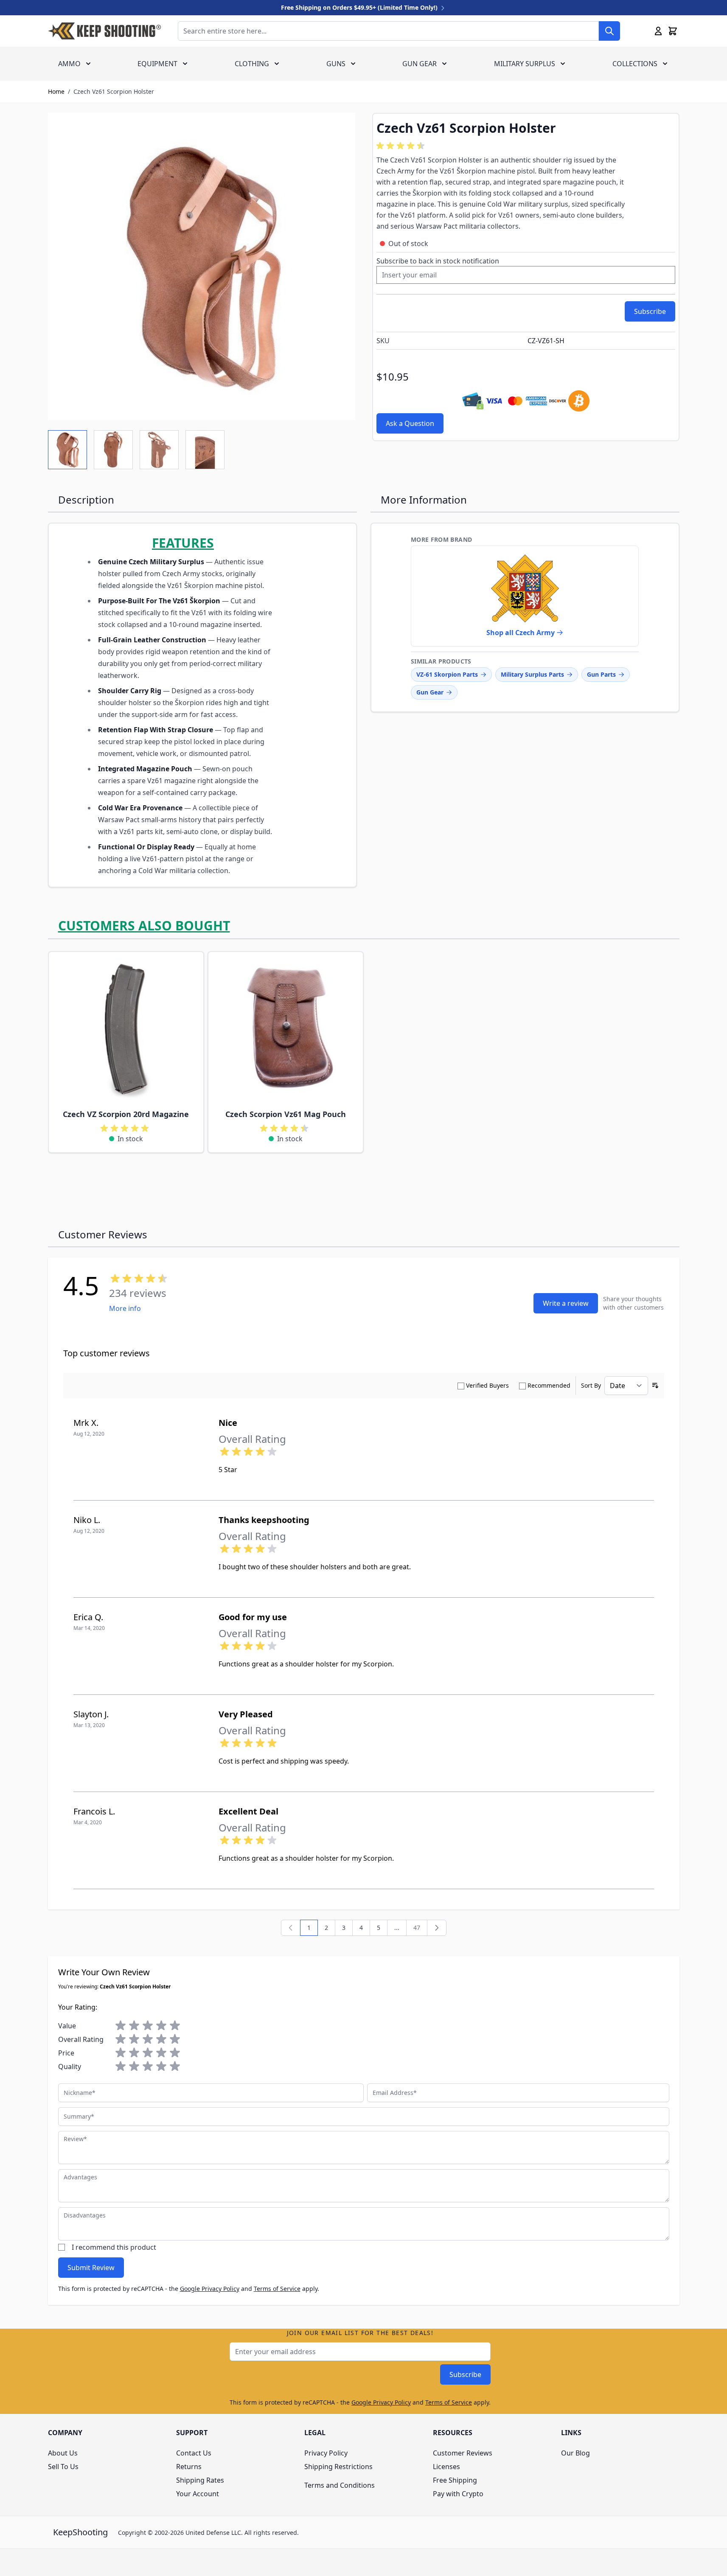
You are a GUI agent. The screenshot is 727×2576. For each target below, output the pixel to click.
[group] (402, 146)
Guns (336, 64)
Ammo (69, 64)
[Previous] (291, 1928)
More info (125, 1308)
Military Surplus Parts (532, 674)
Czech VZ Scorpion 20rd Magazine (126, 1114)
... (397, 1928)
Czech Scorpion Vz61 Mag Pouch (286, 1114)
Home (56, 91)
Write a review (566, 1303)
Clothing (252, 64)
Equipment (157, 64)
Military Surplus (525, 64)
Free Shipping (455, 2480)
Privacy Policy (326, 2453)
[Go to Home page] (104, 31)
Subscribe (465, 2374)
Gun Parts (601, 674)
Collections (635, 64)
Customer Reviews (463, 2453)
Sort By (591, 1385)
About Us (63, 2453)
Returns (189, 2467)
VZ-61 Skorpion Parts (447, 674)
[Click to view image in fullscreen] (202, 266)
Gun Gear (420, 64)
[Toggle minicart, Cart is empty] (673, 31)
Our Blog (575, 2453)
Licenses (446, 2467)
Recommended (549, 1385)
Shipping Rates (200, 2480)
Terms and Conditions (340, 2485)
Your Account (198, 2494)
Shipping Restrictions (338, 2467)
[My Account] (658, 31)
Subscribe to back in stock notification (438, 261)
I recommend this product (114, 2247)
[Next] (437, 1928)
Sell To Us (63, 2467)
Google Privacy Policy (210, 2289)
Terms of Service (277, 2289)
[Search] (609, 31)
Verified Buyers (487, 1385)
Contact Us (194, 2453)
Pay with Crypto (458, 2494)
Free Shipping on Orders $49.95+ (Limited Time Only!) (360, 7)
